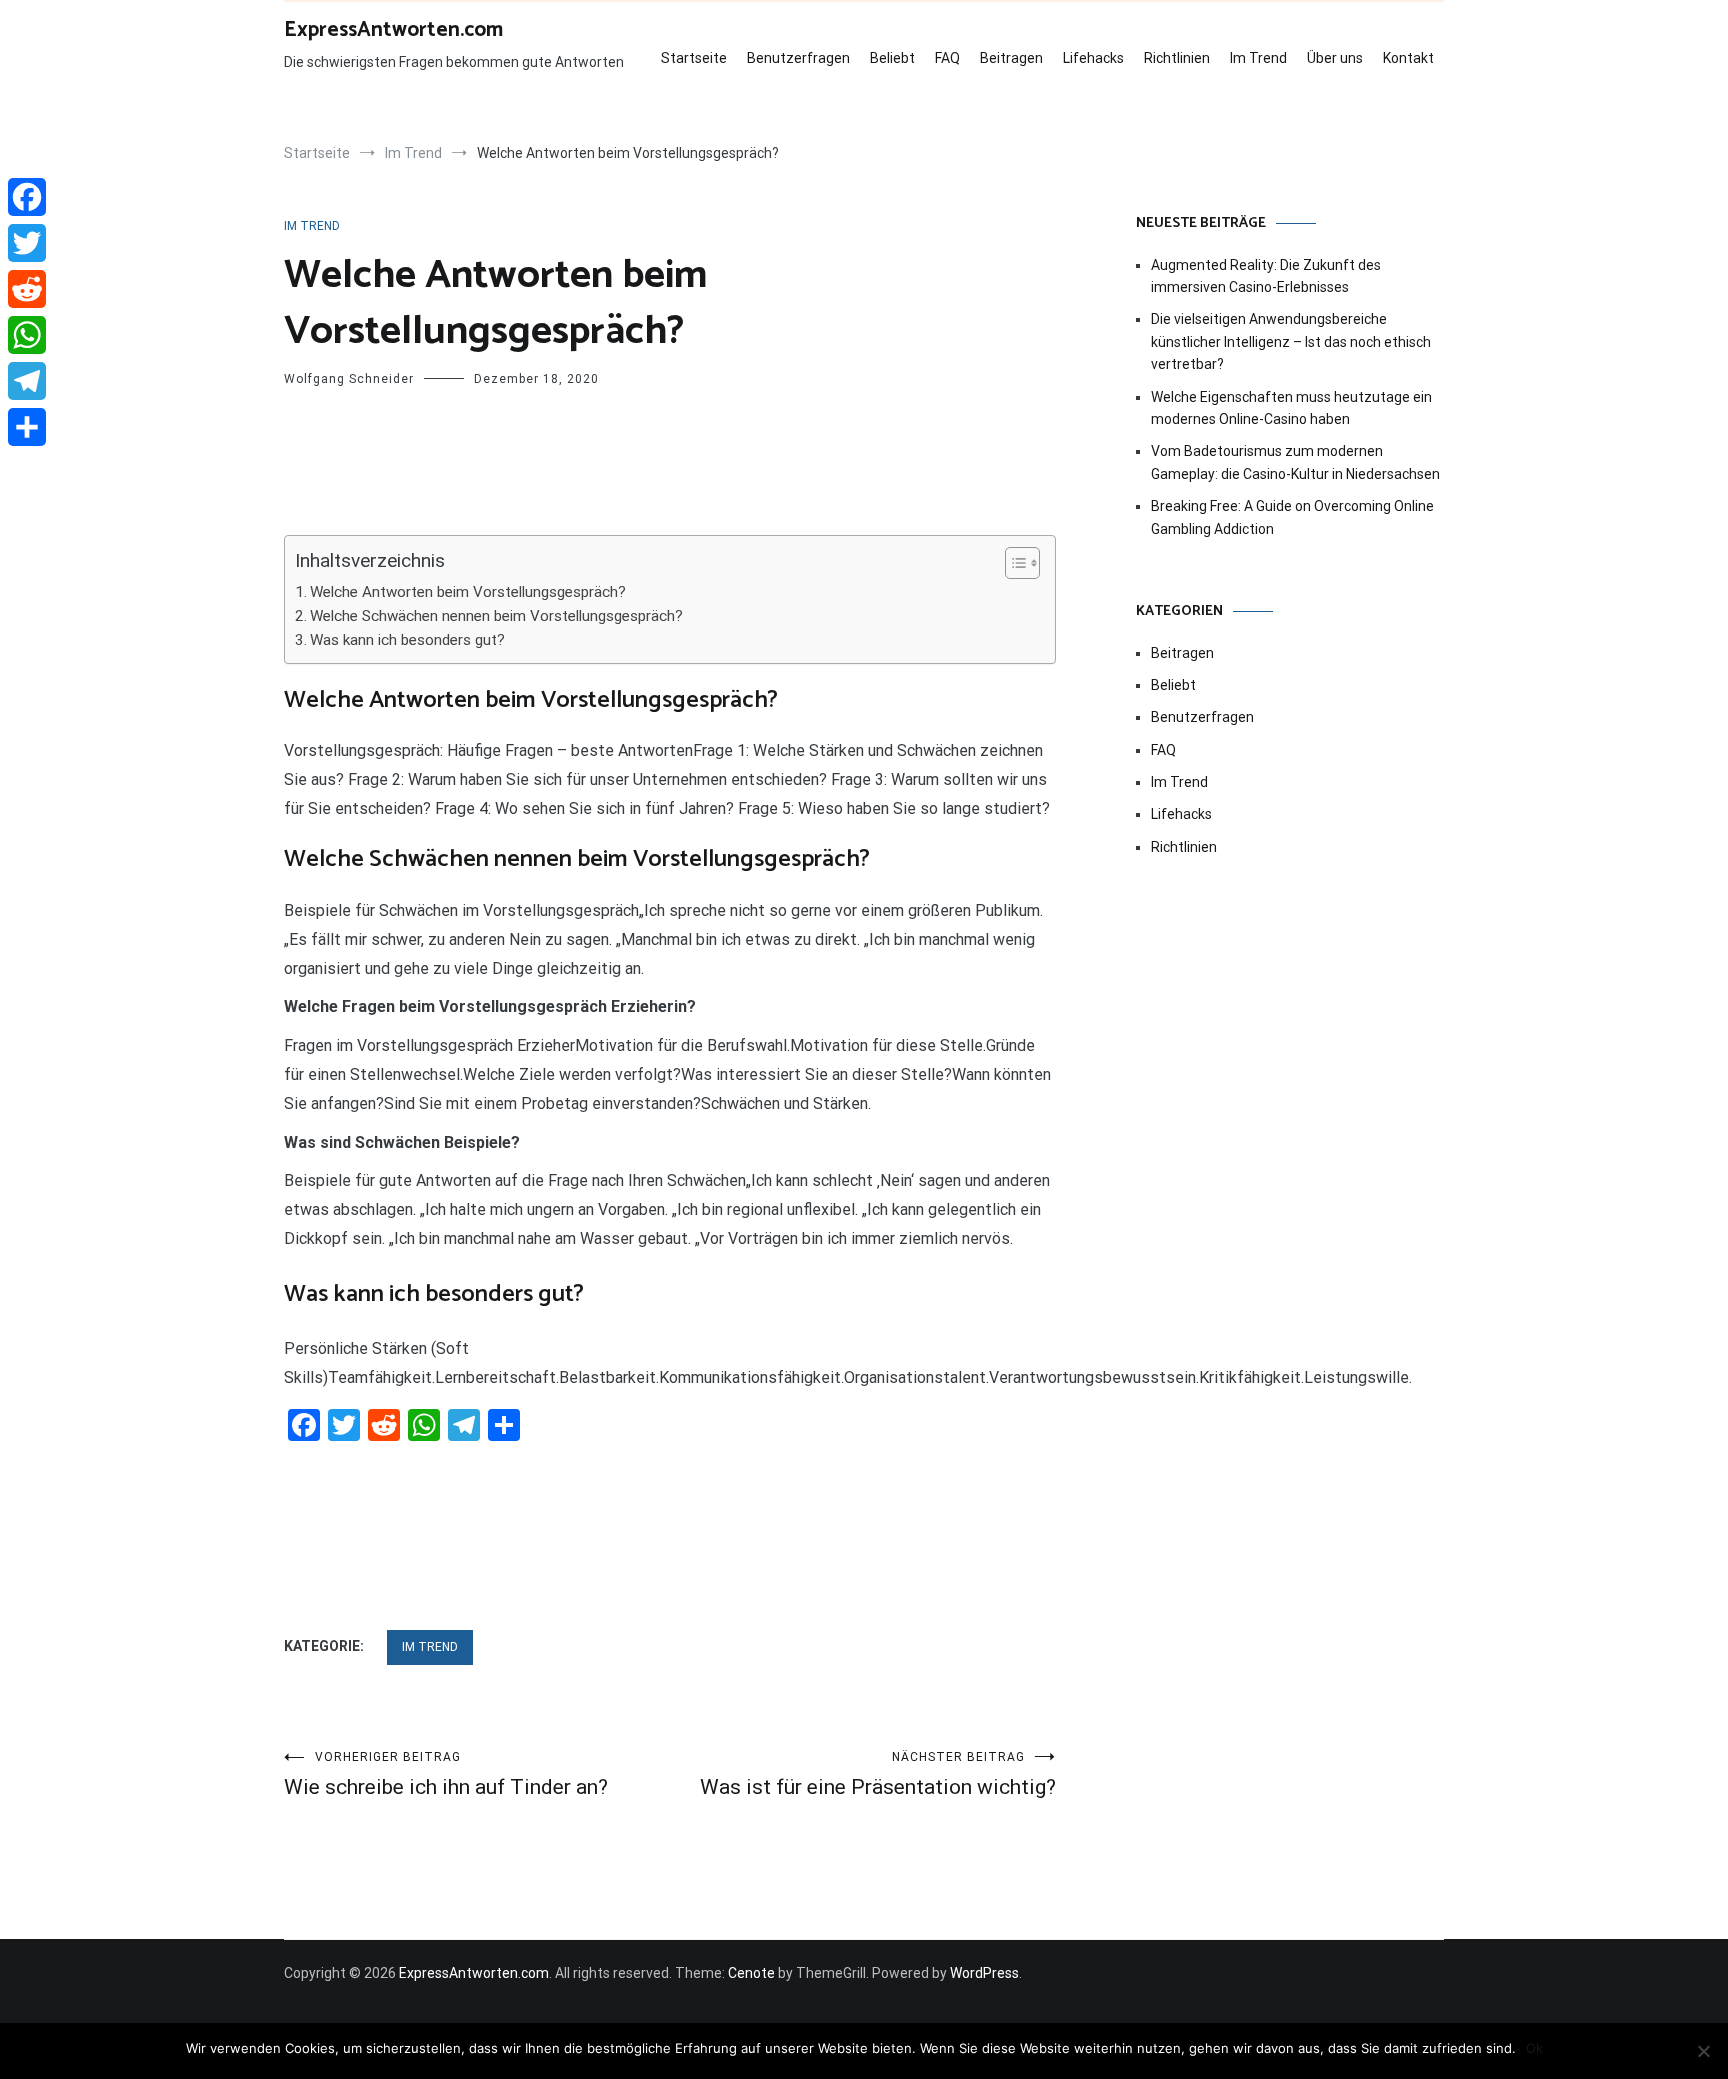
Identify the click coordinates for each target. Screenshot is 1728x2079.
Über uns (1335, 58)
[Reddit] (27, 289)
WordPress (984, 1973)
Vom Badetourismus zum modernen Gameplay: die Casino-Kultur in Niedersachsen (1295, 462)
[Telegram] (27, 381)
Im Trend (1258, 58)
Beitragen (1011, 58)
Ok (1534, 2048)
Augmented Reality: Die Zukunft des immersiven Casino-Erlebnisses (1266, 276)
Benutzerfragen (798, 58)
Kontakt (1408, 58)
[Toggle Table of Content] (1012, 563)
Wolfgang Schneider (349, 379)
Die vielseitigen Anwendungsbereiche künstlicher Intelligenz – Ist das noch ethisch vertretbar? (1291, 341)
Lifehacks (1093, 58)
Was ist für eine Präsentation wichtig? (878, 1774)
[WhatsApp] (27, 335)
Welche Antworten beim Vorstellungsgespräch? (468, 592)
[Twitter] (27, 243)
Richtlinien (1177, 58)
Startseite (694, 58)
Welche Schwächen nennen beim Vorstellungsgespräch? (496, 616)
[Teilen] (27, 427)
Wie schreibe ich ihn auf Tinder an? (446, 1774)
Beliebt (892, 58)
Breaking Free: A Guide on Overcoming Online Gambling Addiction (1292, 517)
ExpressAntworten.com (393, 30)
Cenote (751, 1973)
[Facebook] (27, 197)
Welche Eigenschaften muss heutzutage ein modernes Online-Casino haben (1291, 408)
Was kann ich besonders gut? (407, 640)
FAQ (947, 58)
